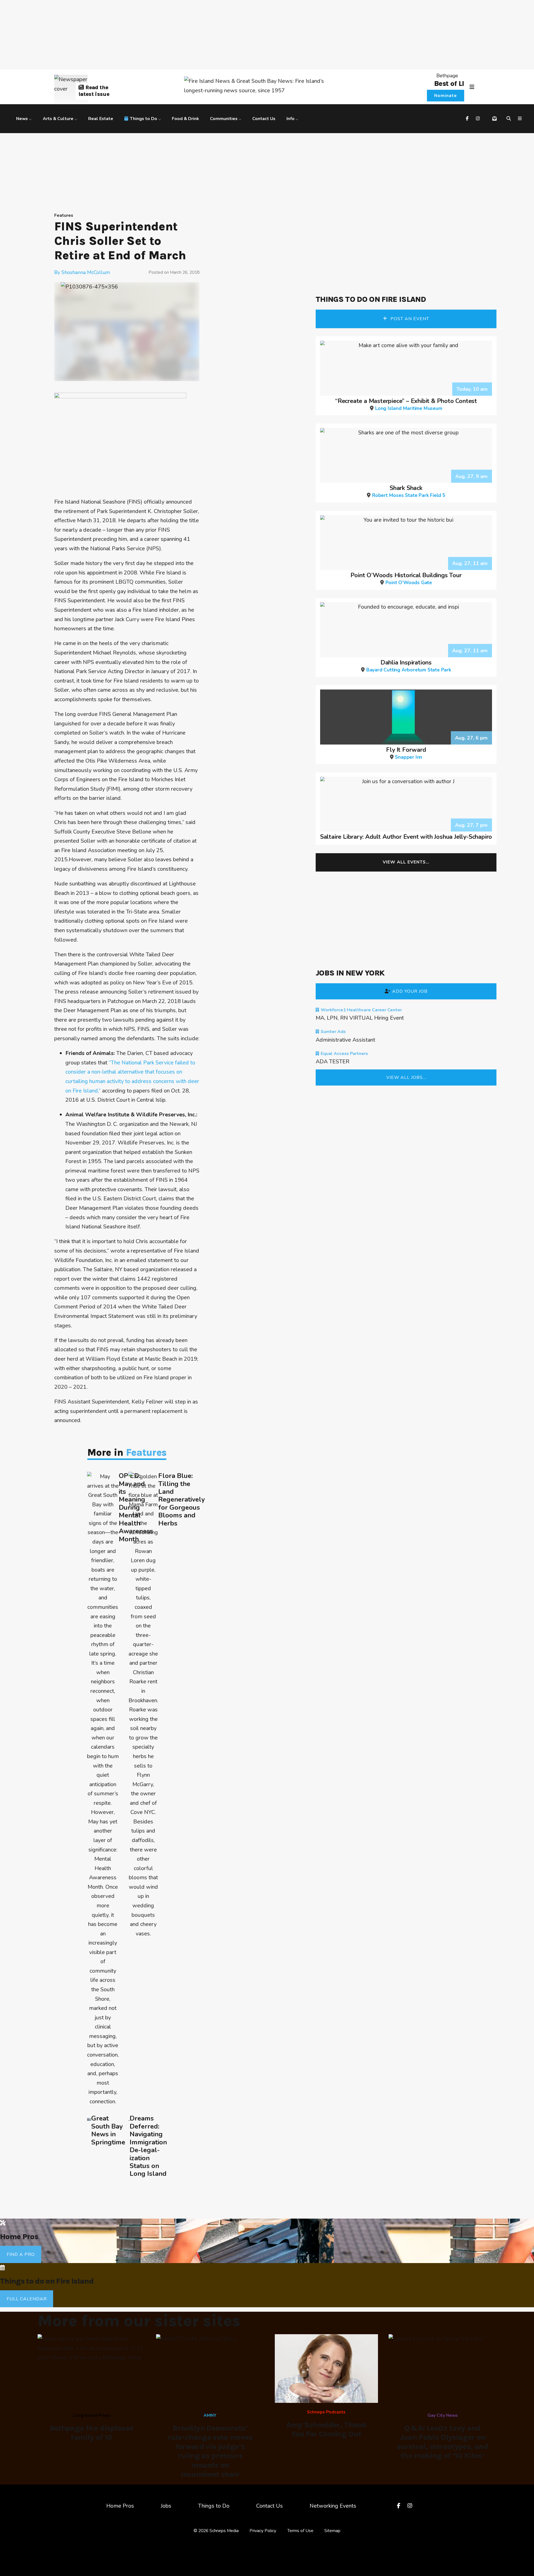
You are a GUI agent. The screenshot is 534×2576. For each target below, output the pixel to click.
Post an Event (409, 319)
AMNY (210, 2415)
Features (64, 215)
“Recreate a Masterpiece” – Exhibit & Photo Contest (406, 404)
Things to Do (144, 119)
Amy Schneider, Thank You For (326, 2429)
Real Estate (101, 119)
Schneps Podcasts (326, 2412)
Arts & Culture (58, 119)
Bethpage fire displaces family (92, 2433)
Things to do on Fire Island (371, 299)
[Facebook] (468, 119)
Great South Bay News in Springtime (108, 2130)
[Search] (510, 119)
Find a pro (21, 2254)
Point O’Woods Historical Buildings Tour (406, 578)
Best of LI (449, 83)
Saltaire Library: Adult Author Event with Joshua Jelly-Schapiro (406, 837)
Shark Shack (409, 491)
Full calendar (27, 2299)
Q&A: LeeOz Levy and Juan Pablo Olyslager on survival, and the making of (442, 2442)
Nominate (446, 96)
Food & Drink (185, 119)
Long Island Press (92, 2415)
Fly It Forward (406, 752)
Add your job (410, 991)
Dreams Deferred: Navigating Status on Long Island (148, 2146)
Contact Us (264, 119)
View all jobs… (406, 1077)
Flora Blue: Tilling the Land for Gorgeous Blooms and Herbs (181, 1499)
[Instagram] (479, 119)
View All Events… (406, 862)
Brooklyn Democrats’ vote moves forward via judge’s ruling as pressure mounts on (210, 2451)
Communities (224, 119)
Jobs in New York (350, 973)
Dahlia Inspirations (409, 665)
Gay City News (443, 2415)
